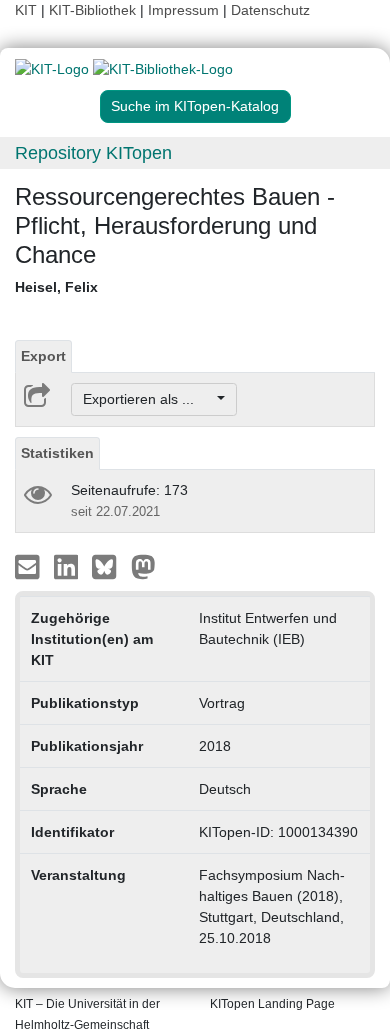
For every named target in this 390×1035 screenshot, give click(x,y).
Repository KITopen (93, 153)
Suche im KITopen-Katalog (195, 106)
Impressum (183, 10)
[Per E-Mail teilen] (29, 566)
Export (43, 356)
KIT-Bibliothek (94, 10)
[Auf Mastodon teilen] (143, 566)
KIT (26, 10)
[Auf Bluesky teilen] (109, 566)
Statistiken (57, 453)
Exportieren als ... (148, 399)
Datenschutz (270, 10)
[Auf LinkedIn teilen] (68, 566)
